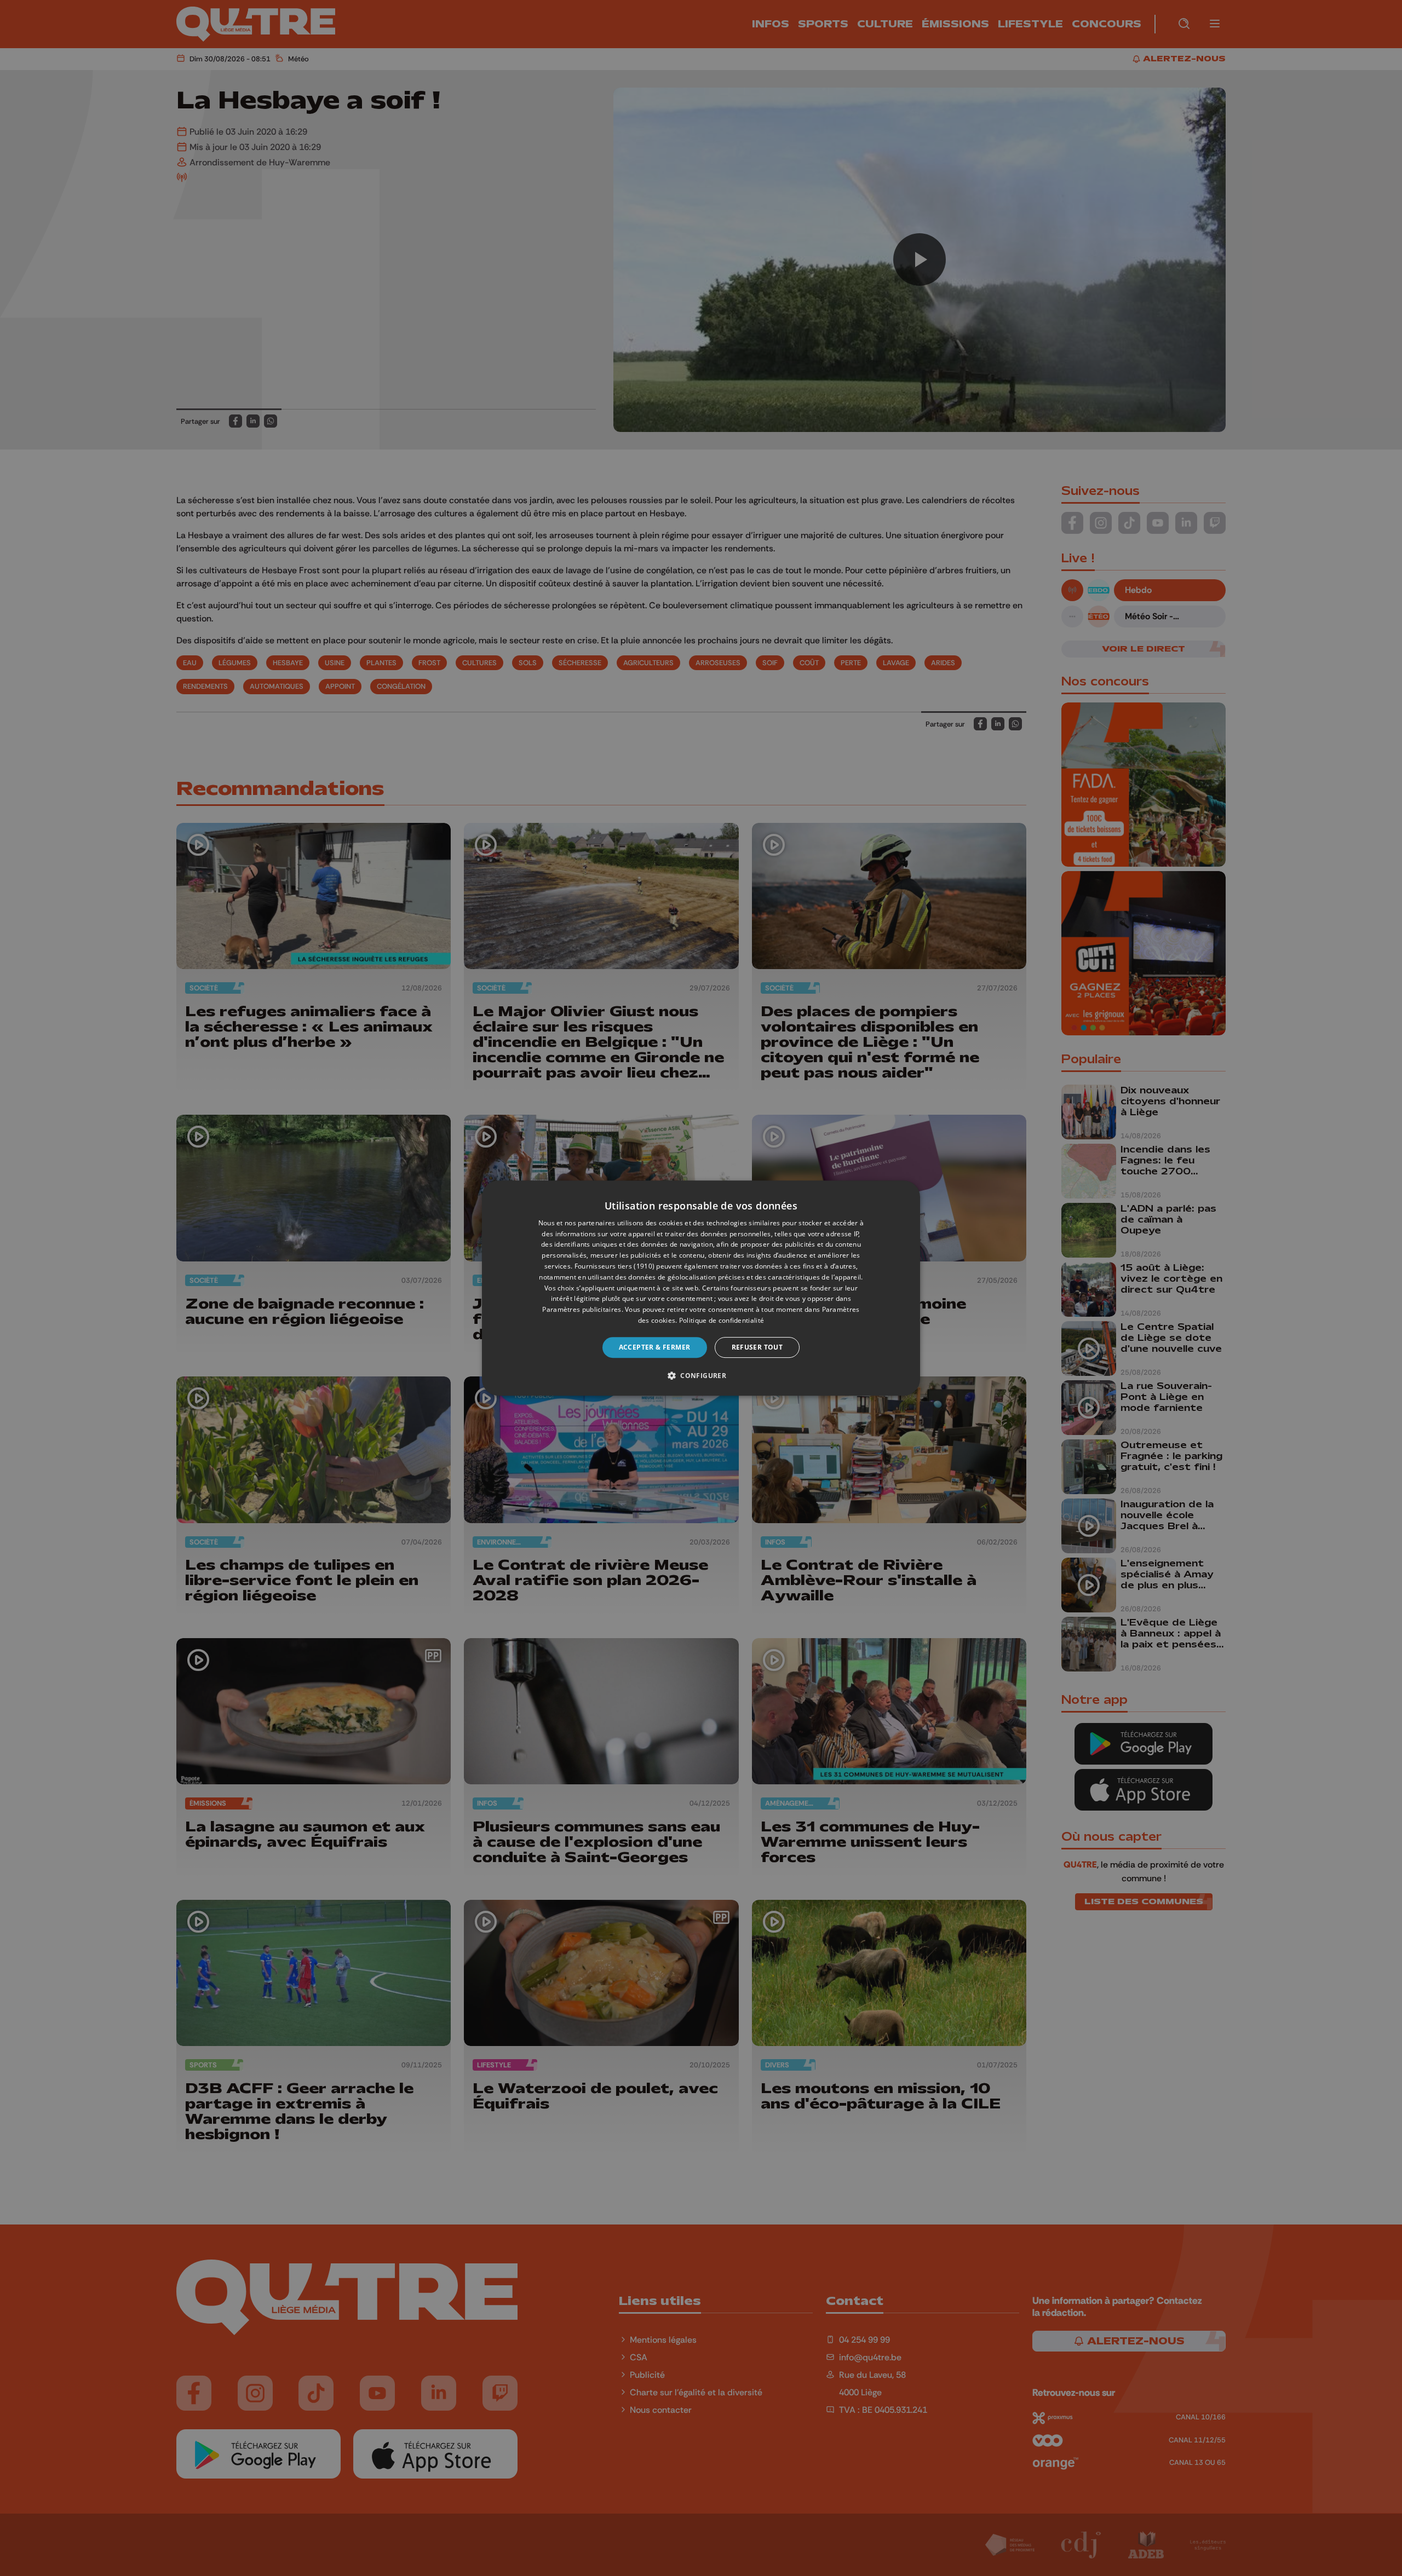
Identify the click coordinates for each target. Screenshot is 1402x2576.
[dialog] (701, 1288)
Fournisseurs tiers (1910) (615, 1266)
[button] (701, 1375)
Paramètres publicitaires (582, 1309)
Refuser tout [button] (757, 1347)
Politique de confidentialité (722, 1320)
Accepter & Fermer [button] (655, 1347)
